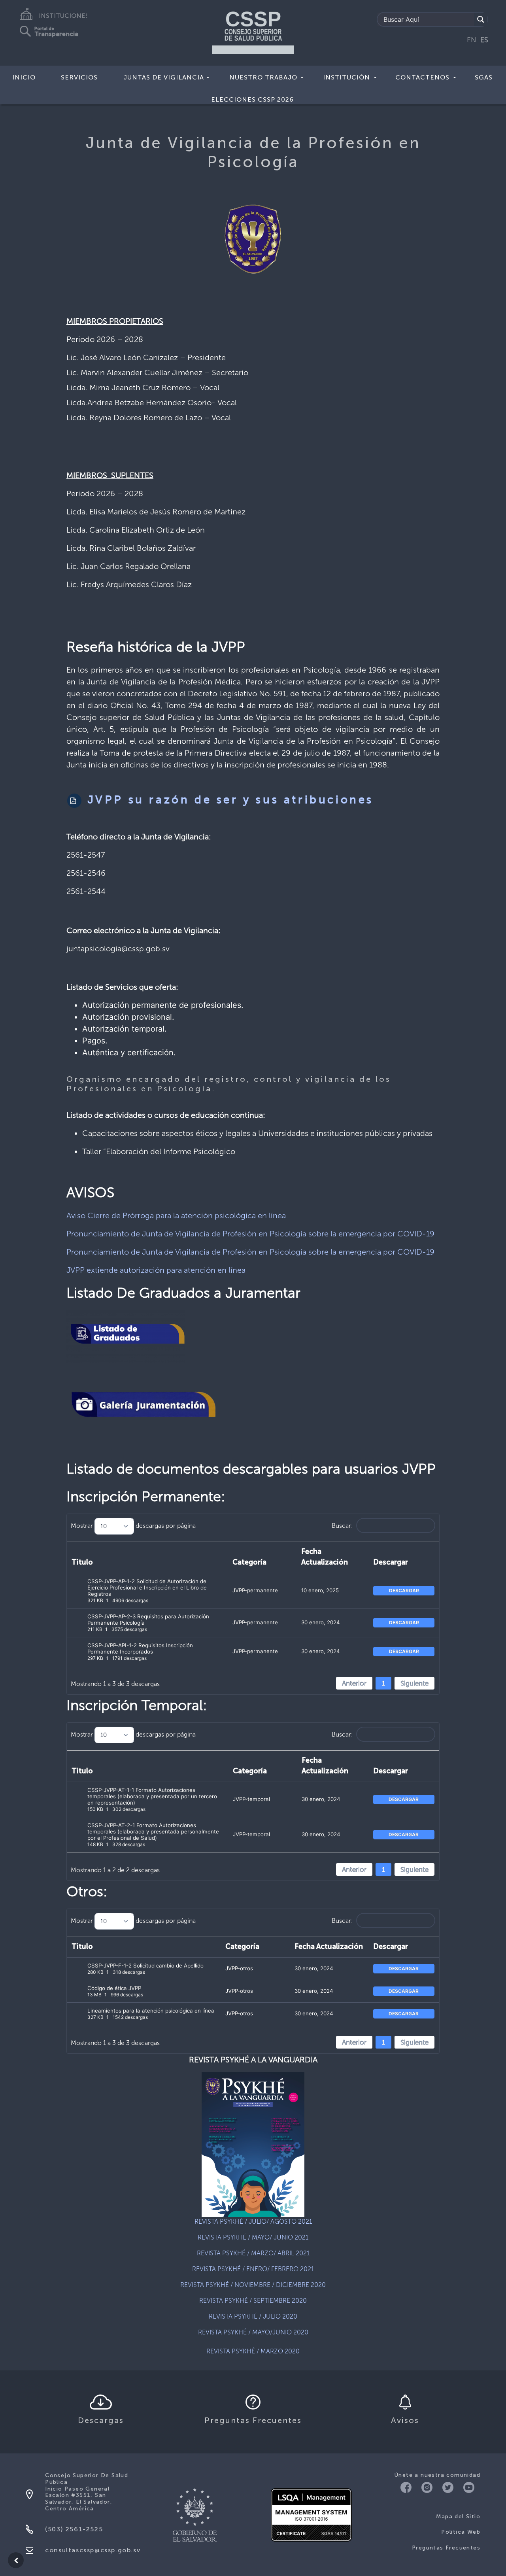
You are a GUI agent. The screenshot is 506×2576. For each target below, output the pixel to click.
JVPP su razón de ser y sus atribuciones (228, 800)
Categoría (249, 1563)
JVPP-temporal (251, 1799)
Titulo (82, 1563)
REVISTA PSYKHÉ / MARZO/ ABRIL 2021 (253, 2253)
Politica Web (461, 2532)
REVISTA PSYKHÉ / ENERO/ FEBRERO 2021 (253, 2269)
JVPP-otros (239, 1968)
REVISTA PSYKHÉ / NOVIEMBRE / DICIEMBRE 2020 (253, 2285)
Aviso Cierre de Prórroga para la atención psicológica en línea (176, 1215)
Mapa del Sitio (458, 2516)
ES (484, 40)
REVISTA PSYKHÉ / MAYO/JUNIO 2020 (253, 2332)
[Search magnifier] (481, 19)
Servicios (79, 77)
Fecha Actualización (325, 1557)
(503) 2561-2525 (74, 2529)
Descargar (391, 1563)
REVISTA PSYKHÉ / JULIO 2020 (253, 2316)
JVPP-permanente (255, 1590)
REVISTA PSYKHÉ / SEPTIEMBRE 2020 (253, 2301)
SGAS (484, 77)
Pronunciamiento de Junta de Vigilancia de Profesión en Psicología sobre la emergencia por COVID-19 (250, 1234)
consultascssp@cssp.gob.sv (93, 2550)
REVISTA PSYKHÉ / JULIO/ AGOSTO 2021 (253, 2222)
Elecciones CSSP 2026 (252, 99)
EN (472, 40)
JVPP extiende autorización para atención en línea (156, 1270)
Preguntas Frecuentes (446, 2548)
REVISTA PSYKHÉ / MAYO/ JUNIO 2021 (253, 2237)
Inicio (24, 77)
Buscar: (342, 1526)
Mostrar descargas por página (133, 1526)
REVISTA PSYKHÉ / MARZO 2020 (253, 2351)
